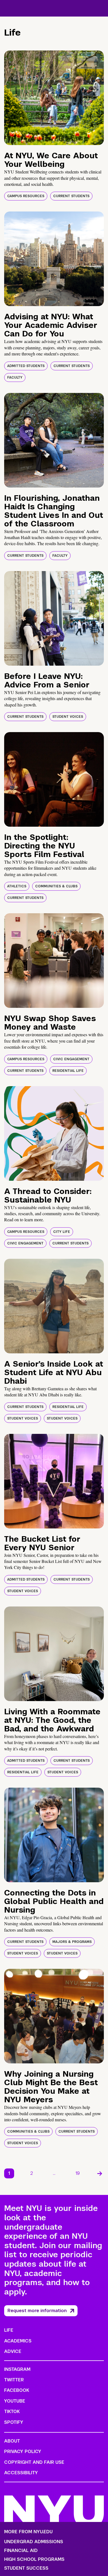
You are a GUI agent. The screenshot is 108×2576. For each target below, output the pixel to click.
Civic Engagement (71, 1059)
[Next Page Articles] (100, 2173)
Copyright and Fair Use (34, 2462)
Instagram (17, 2369)
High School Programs (34, 2559)
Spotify (14, 2422)
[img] (54, 98)
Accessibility (21, 2473)
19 (78, 2173)
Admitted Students (26, 366)
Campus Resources (26, 196)
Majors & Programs (72, 1942)
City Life (62, 1232)
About (12, 2441)
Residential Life (68, 1071)
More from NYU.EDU (28, 2532)
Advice (13, 2351)
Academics (18, 2341)
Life (9, 2330)
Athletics (17, 886)
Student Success (26, 2568)
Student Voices (68, 717)
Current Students (71, 196)
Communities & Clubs (56, 886)
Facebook (17, 2390)
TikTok (12, 2412)
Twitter (14, 2380)
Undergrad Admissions (34, 2542)
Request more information (37, 2311)
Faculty (15, 377)
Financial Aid (21, 2551)
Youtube (15, 2401)
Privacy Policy (23, 2452)
